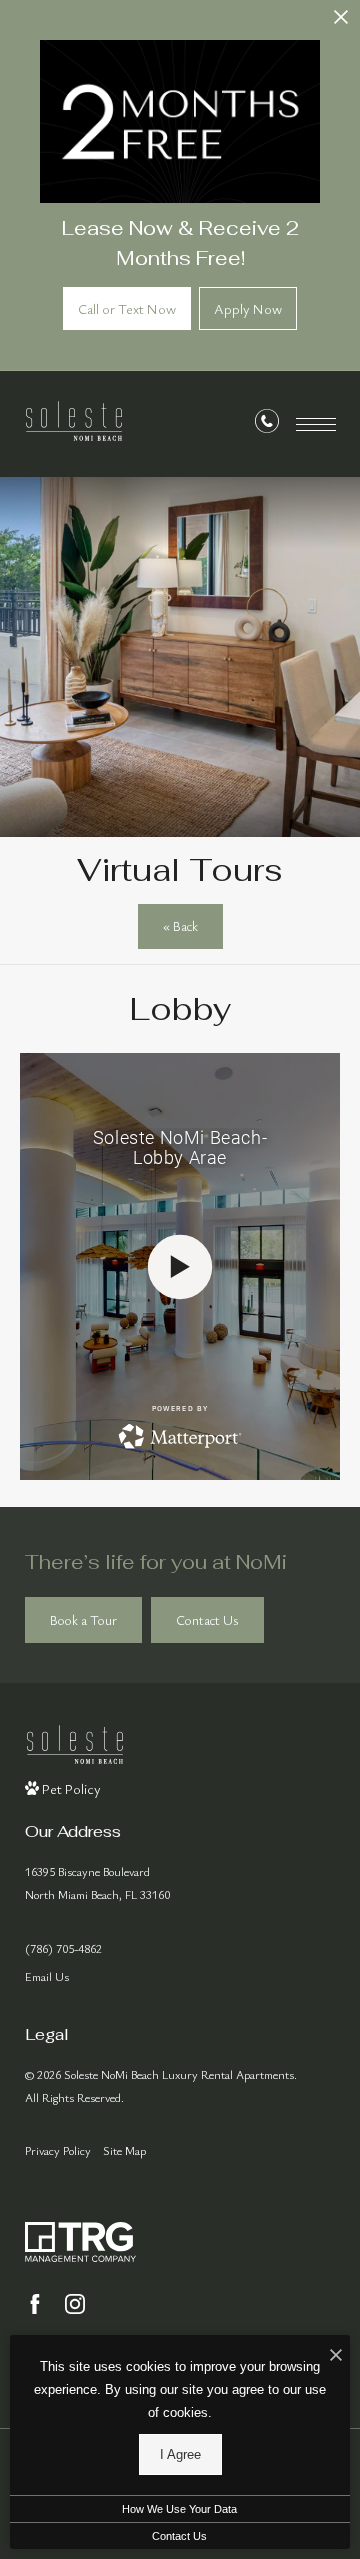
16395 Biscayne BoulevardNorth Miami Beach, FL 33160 (97, 1882)
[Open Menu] (316, 424)
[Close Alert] (341, 22)
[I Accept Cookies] (336, 2355)
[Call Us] (267, 424)
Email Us (47, 1976)
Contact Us (179, 2536)
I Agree (180, 2454)
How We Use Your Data (179, 2509)
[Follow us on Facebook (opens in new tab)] (35, 2304)
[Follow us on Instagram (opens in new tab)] (75, 2304)
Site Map (124, 2150)
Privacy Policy (58, 2150)
